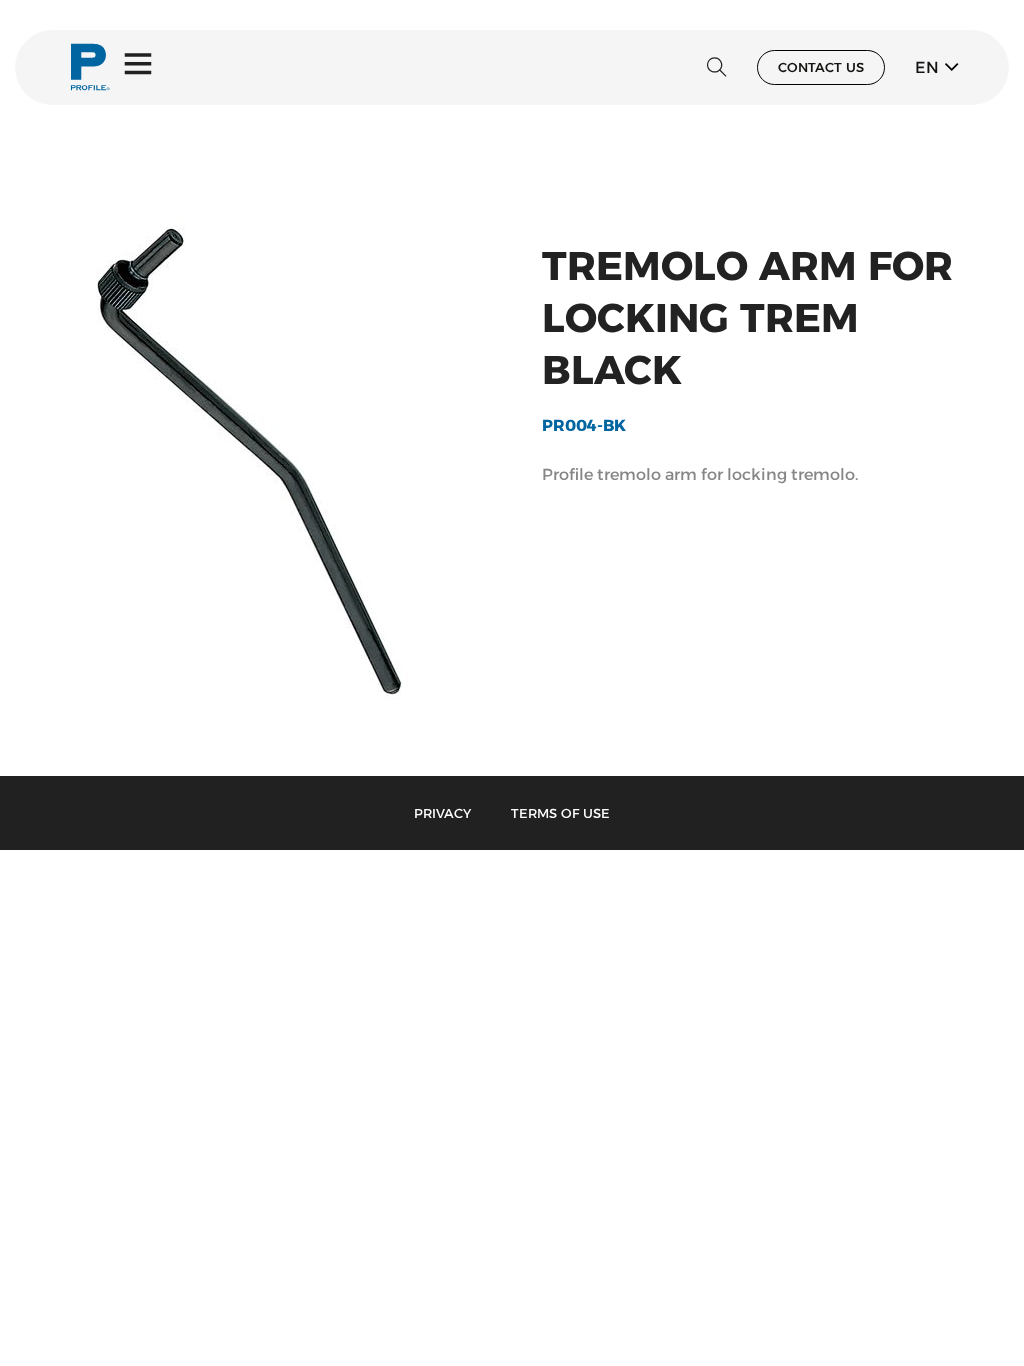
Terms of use (560, 813)
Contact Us (821, 67)
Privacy (442, 813)
